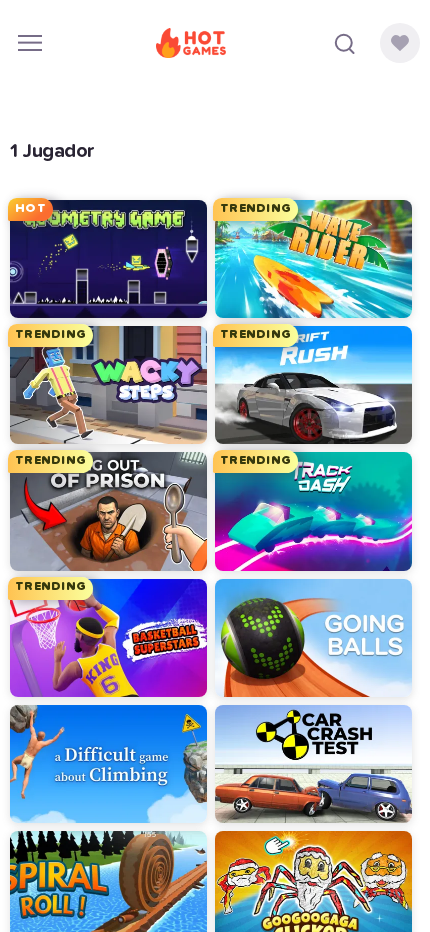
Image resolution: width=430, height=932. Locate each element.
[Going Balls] (313, 638)
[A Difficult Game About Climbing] (108, 764)
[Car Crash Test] (313, 764)
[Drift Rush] (313, 385)
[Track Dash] (313, 511)
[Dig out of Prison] (108, 511)
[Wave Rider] (313, 259)
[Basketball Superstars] (108, 638)
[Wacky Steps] (108, 385)
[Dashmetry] (108, 259)
